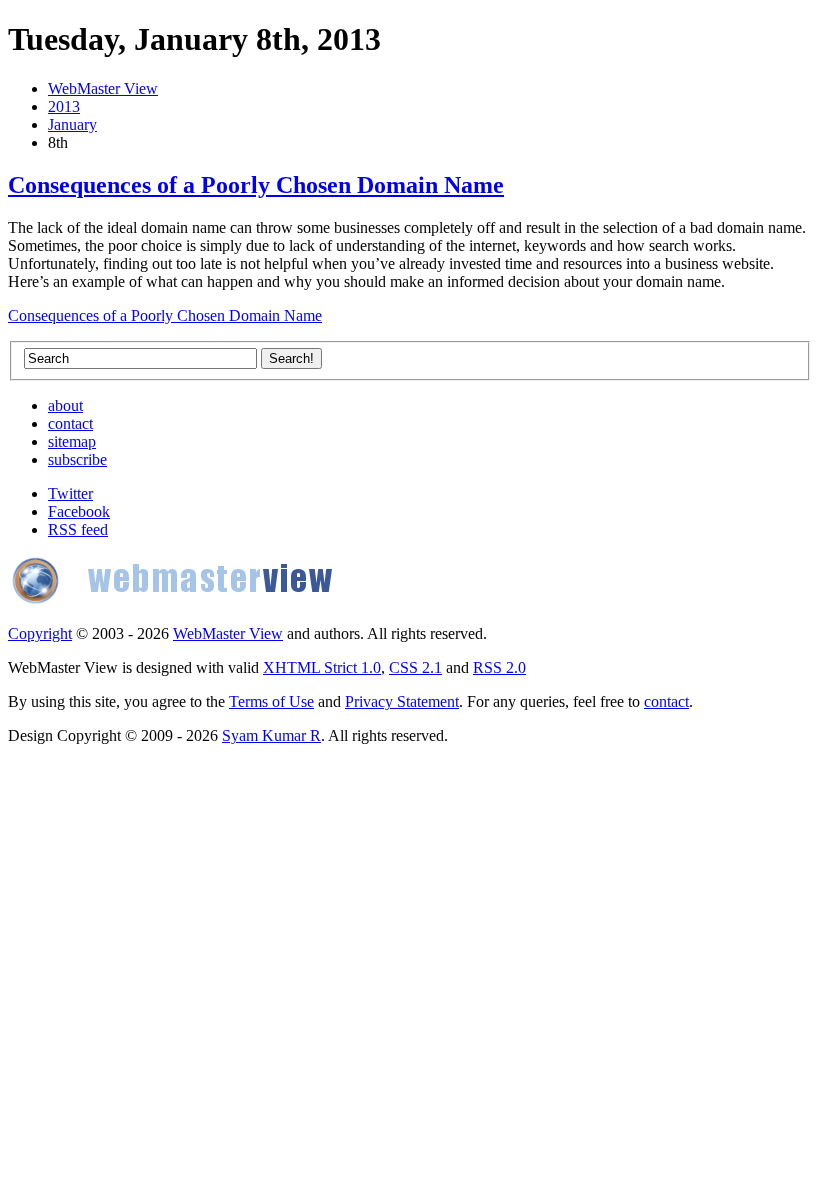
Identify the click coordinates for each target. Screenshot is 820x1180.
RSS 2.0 (499, 667)
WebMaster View (103, 88)
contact (70, 423)
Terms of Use (271, 701)
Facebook (79, 511)
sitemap (72, 441)
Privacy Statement (402, 701)
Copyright (40, 633)
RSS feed (78, 529)
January (72, 124)
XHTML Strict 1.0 (322, 667)
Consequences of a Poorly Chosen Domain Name (256, 185)
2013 (64, 106)
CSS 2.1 (415, 667)
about (65, 405)
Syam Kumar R (271, 735)
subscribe (77, 459)
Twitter (70, 493)
